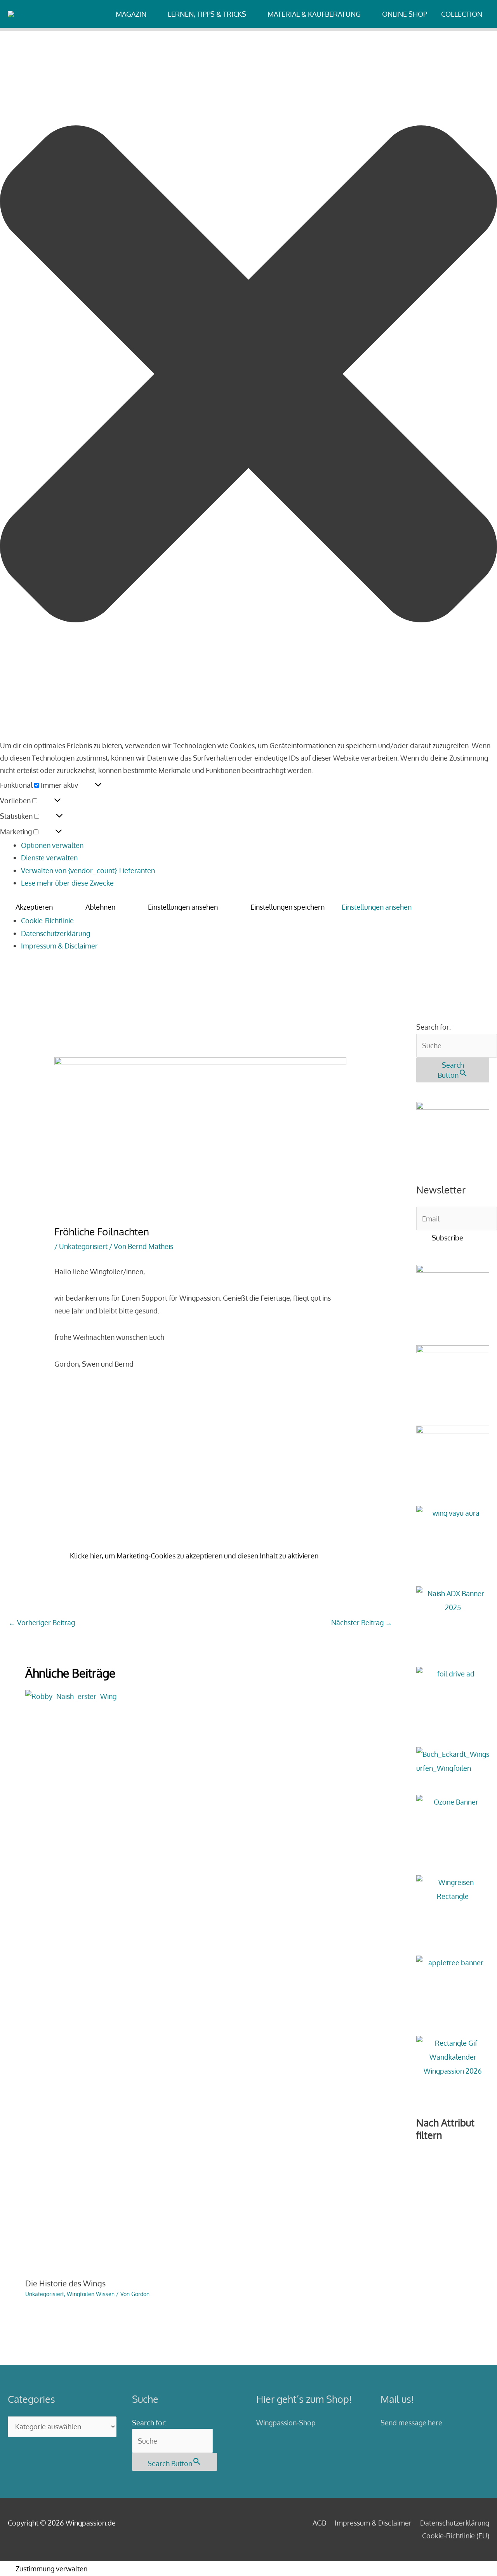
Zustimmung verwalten (51, 2569)
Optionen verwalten (52, 845)
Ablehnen (100, 907)
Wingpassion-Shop (286, 2423)
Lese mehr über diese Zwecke (67, 883)
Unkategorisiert (83, 1246)
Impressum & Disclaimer (59, 946)
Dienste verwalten (49, 858)
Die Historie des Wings (65, 2283)
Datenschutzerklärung (56, 933)
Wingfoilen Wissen (91, 2294)
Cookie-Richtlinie (47, 921)
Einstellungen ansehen (183, 907)
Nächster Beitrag (362, 1622)
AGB (319, 2523)
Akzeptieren (34, 907)
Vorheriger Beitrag (42, 1622)
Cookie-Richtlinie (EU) (456, 2536)
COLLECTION (462, 14)
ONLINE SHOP (405, 14)
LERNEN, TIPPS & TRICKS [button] (207, 14)
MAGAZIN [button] (131, 14)
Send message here (411, 2423)
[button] (248, 376)
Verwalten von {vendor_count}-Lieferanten (88, 870)
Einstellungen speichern (288, 907)
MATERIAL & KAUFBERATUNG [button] (314, 14)
